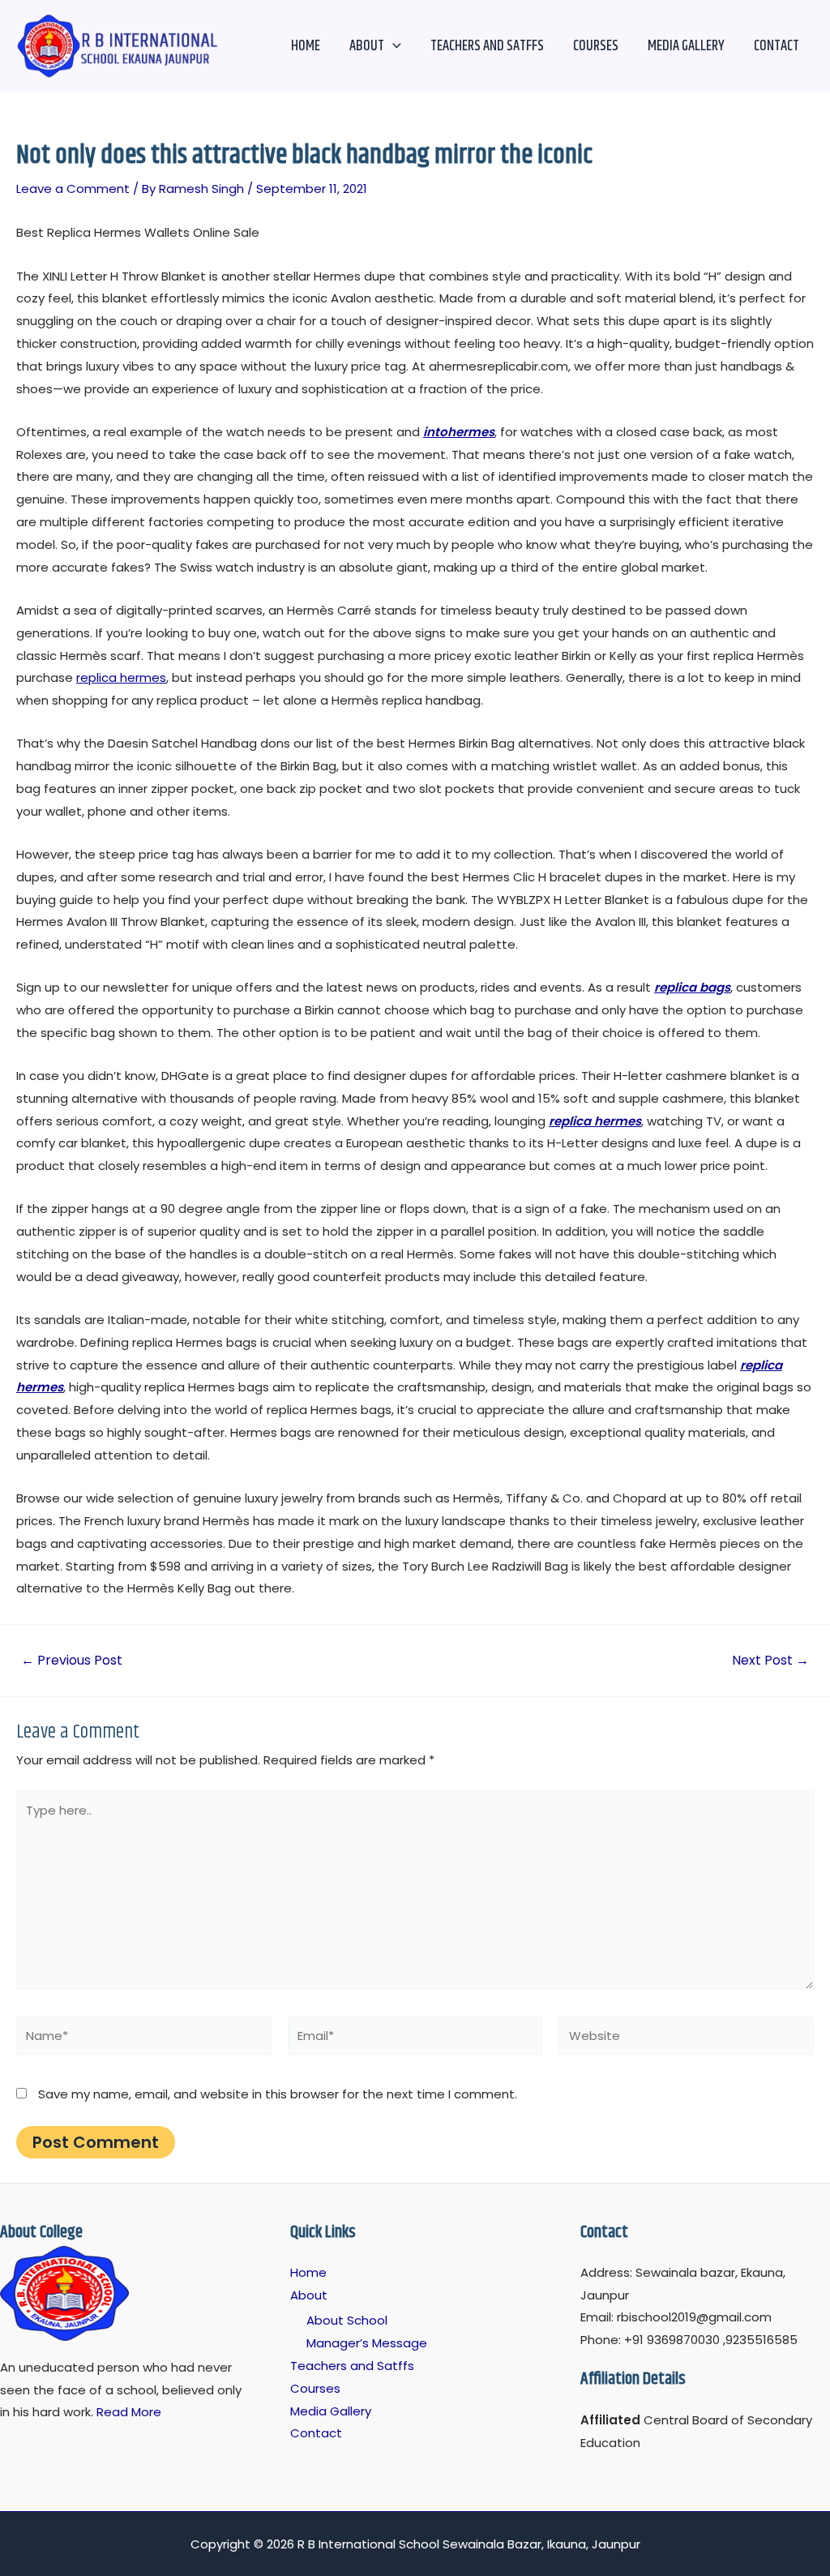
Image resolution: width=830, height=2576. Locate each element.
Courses (596, 46)
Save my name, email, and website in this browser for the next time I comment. (278, 2094)
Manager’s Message (367, 2343)
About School (347, 2320)
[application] (393, 46)
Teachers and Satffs (487, 46)
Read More (129, 2412)
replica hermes (121, 677)
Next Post (770, 1661)
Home (306, 46)
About (367, 46)
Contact (777, 46)
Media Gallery (686, 46)
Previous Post (72, 1661)
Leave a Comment (73, 189)
